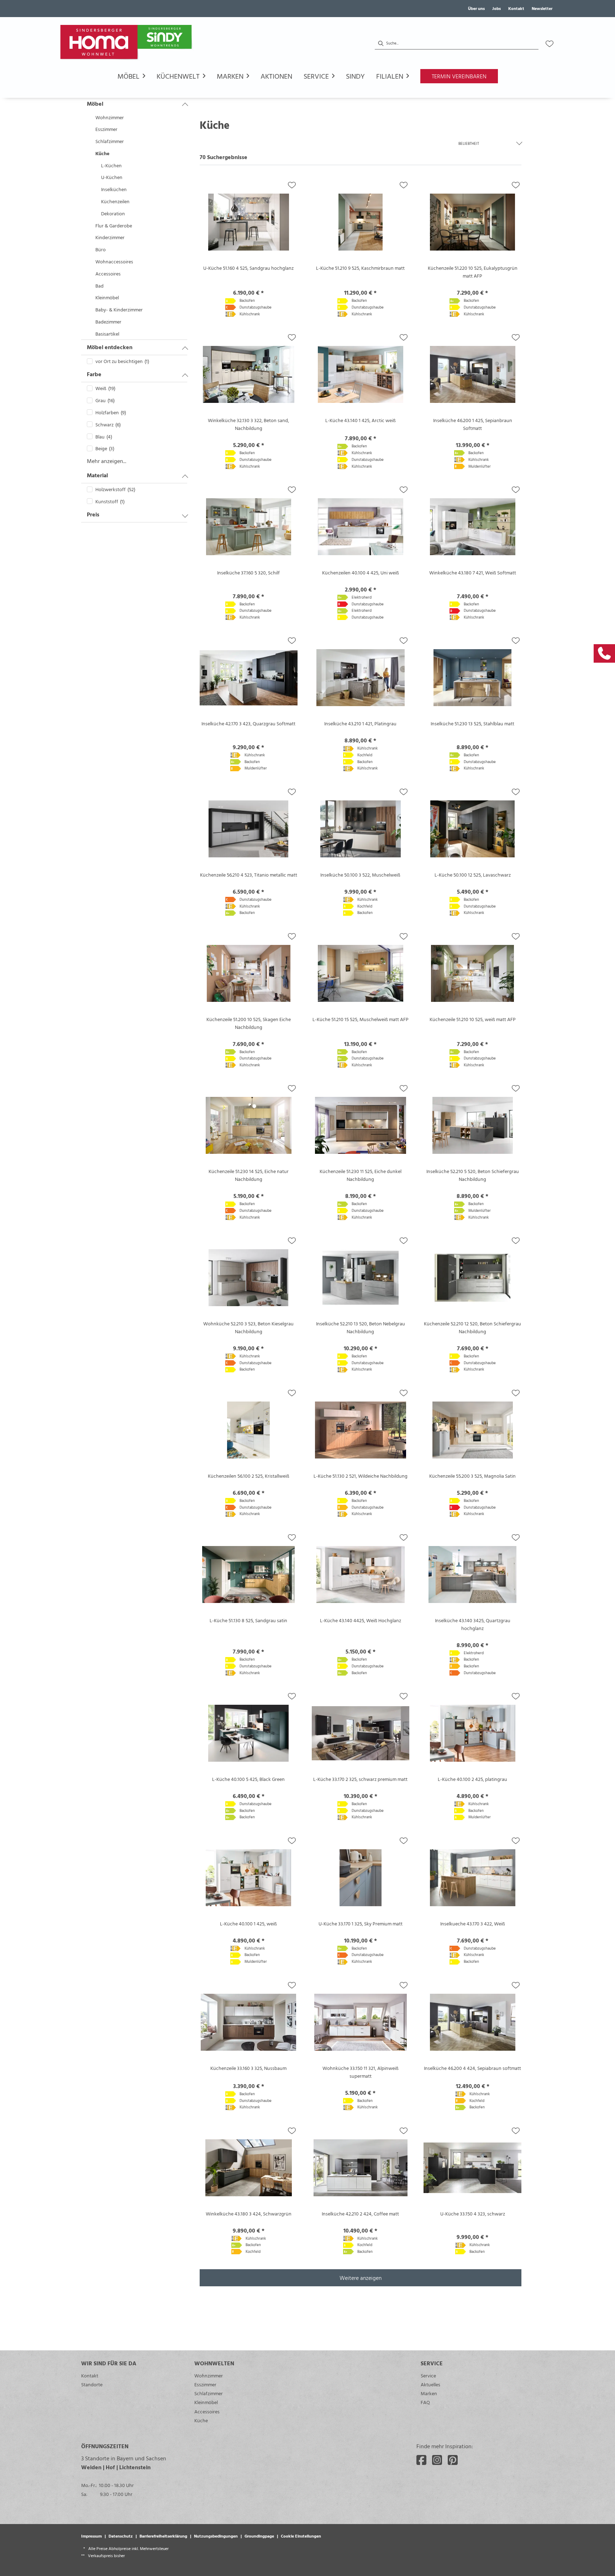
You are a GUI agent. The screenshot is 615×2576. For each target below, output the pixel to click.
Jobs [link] (496, 8)
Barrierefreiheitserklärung (163, 2536)
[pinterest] (453, 2460)
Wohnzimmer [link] (209, 2375)
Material (97, 475)
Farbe (94, 374)
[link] (604, 653)
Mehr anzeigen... (107, 461)
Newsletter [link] (542, 8)
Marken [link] (429, 2393)
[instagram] (437, 2460)
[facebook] (421, 2460)
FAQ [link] (425, 2402)
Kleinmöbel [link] (206, 2402)
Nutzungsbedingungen (216, 2536)
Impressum (91, 2536)
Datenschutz (121, 2536)
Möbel (95, 104)
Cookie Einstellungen (301, 2536)
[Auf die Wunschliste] (292, 185)
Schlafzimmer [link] (209, 2393)
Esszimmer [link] (205, 2384)
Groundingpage (259, 2536)
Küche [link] (201, 2420)
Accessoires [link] (207, 2411)
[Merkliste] (550, 44)
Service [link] (428, 2375)
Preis (93, 514)
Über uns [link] (476, 8)
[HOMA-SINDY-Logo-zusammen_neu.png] (127, 44)
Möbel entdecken (110, 347)
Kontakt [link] (516, 8)
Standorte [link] (92, 2384)
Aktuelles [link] (430, 2384)
